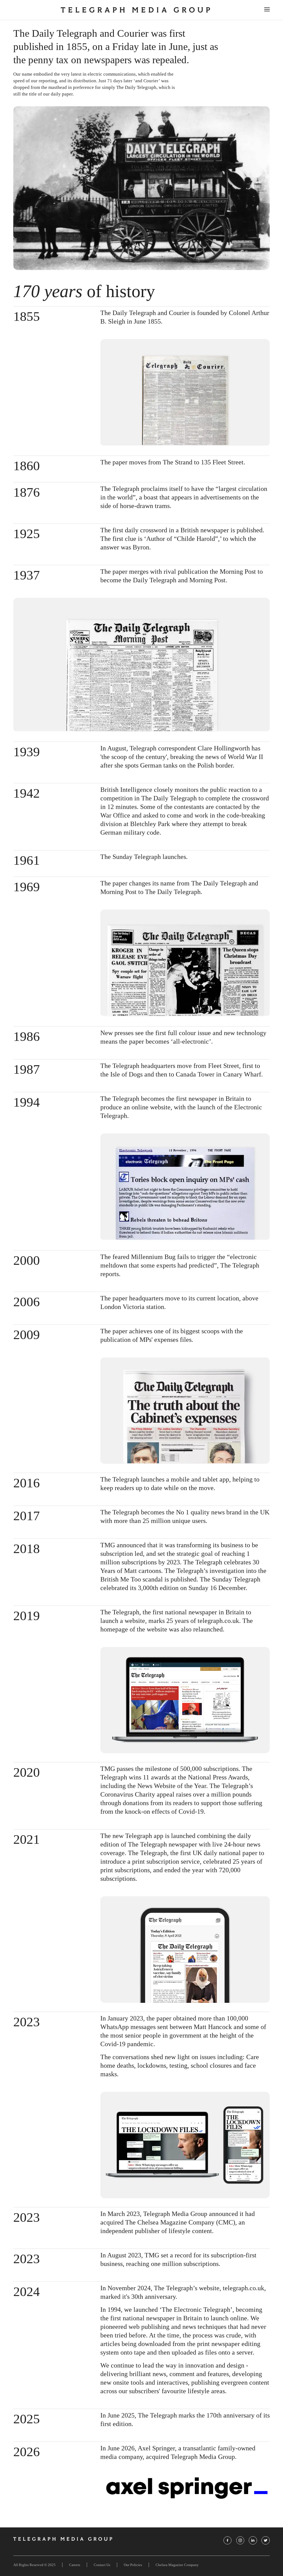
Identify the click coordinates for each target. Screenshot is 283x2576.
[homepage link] (135, 10)
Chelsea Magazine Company (177, 2565)
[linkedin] (253, 2540)
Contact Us (102, 2565)
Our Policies (133, 2565)
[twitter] (266, 2540)
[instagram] (240, 2540)
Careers (75, 2565)
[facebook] (227, 2540)
